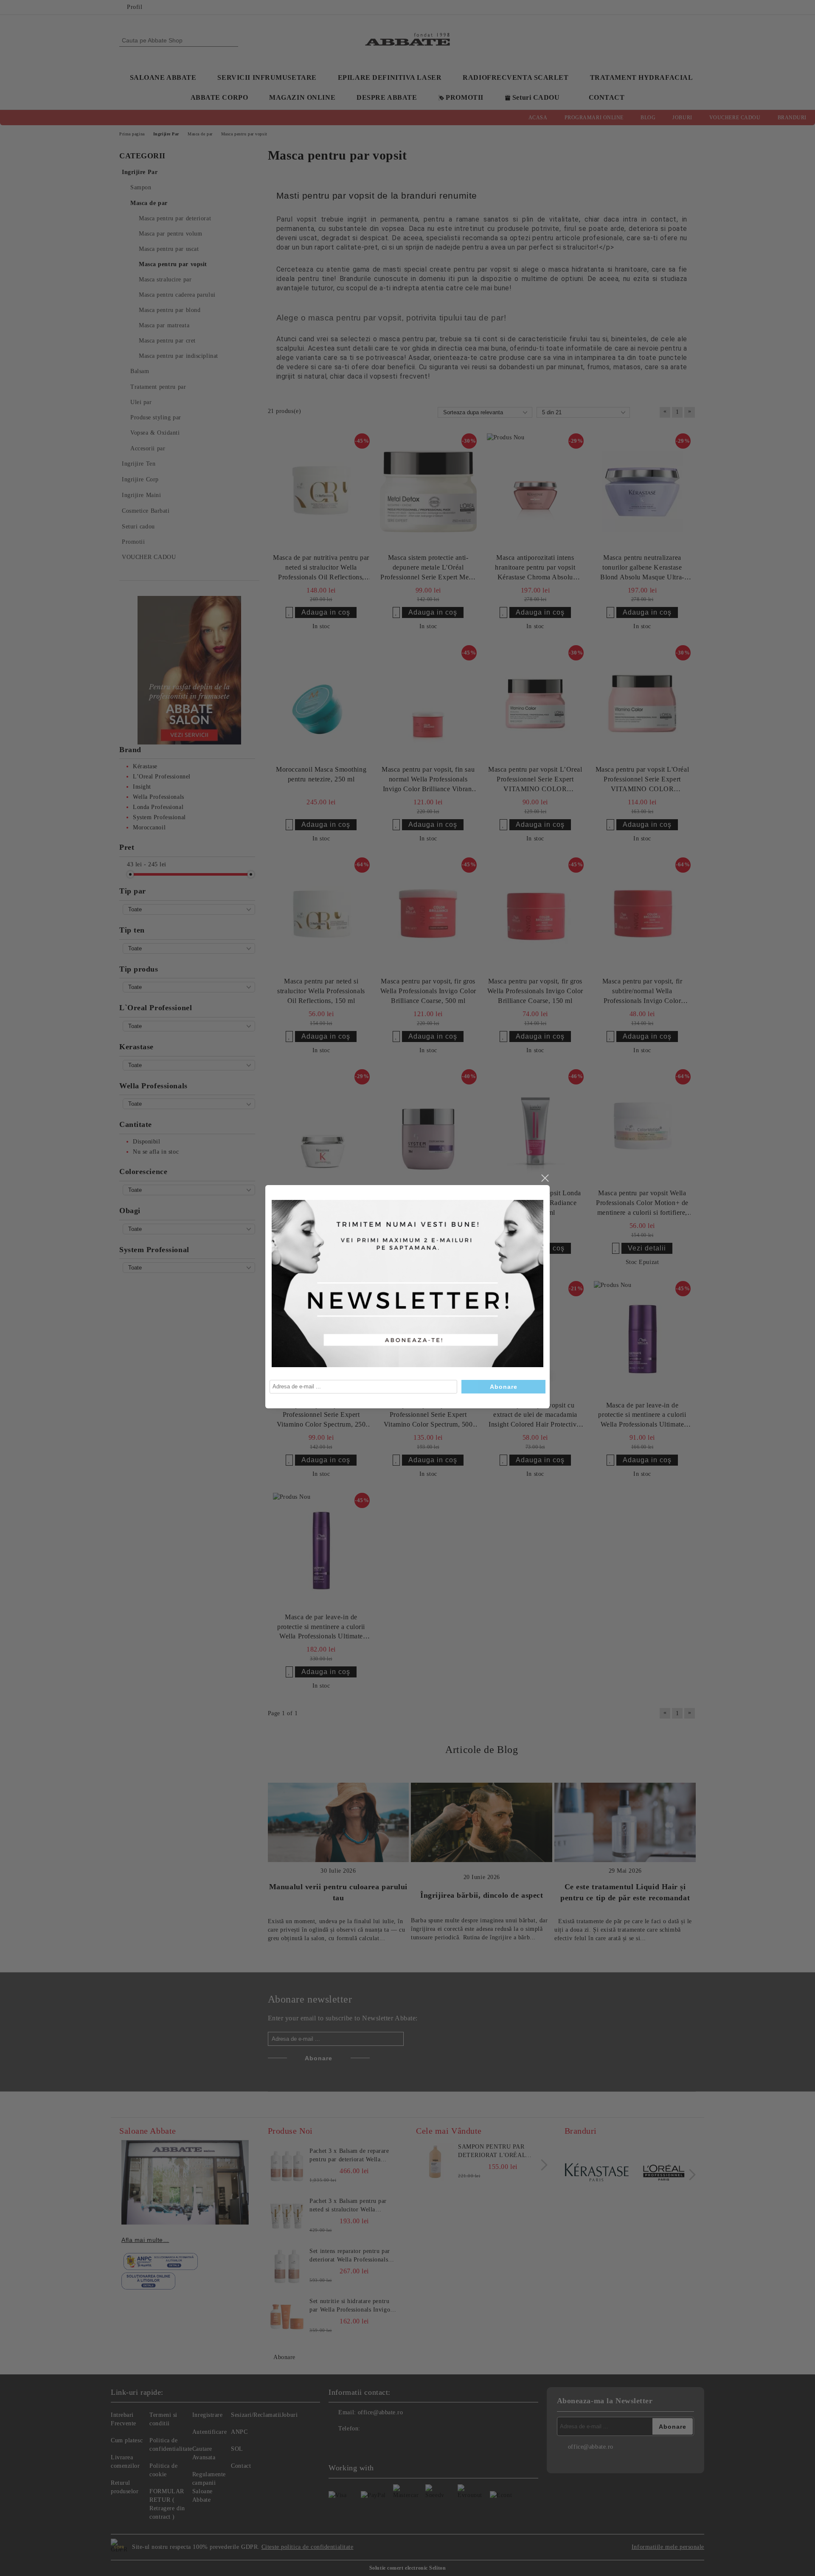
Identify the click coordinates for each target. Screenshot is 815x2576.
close (545, 1178)
